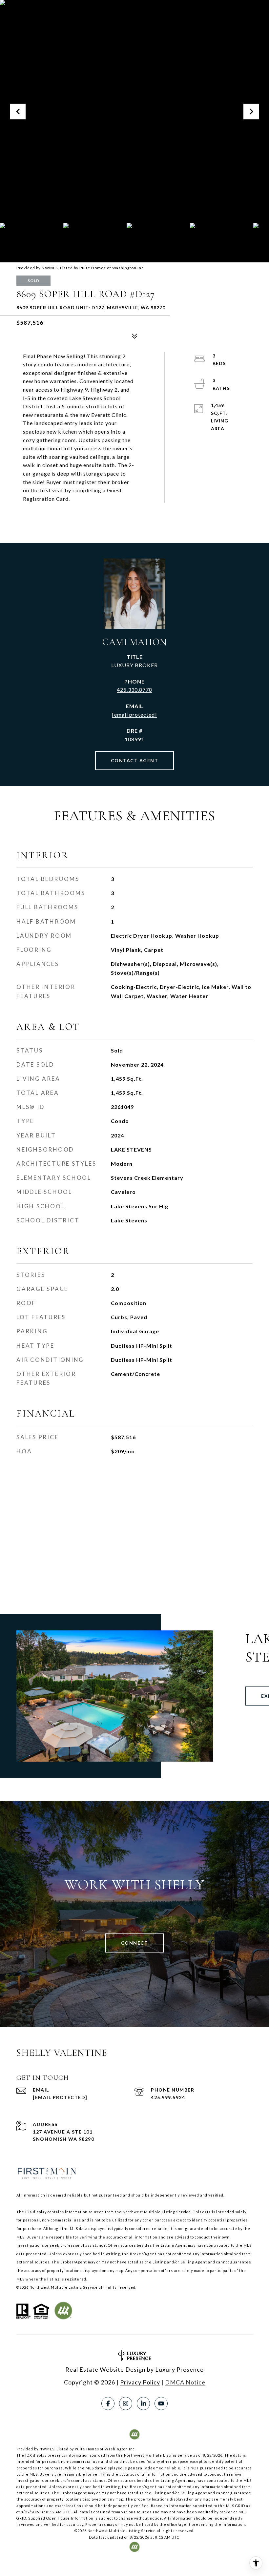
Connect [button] (135, 1943)
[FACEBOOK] (108, 2403)
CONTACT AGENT (135, 760)
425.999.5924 (168, 2097)
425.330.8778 (134, 690)
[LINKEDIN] (143, 2403)
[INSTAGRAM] (126, 2403)
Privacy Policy (140, 2382)
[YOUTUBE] (161, 2403)
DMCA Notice (185, 2382)
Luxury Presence (179, 2369)
